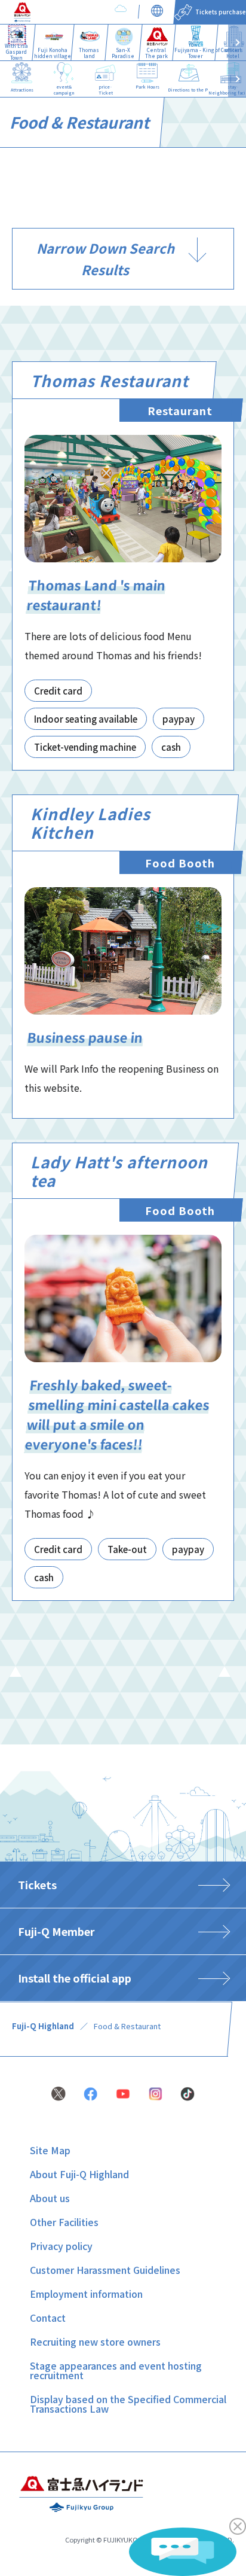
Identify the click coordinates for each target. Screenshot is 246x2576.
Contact (48, 2318)
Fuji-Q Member (56, 1931)
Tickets (37, 1884)
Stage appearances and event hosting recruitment (116, 2370)
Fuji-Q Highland (43, 2026)
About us (50, 2198)
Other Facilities (64, 2222)
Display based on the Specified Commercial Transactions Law (128, 2404)
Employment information (86, 2294)
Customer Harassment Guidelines (105, 2270)
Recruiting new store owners (95, 2341)
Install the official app (75, 1978)
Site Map (50, 2150)
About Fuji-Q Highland (79, 2174)
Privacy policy (61, 2246)
